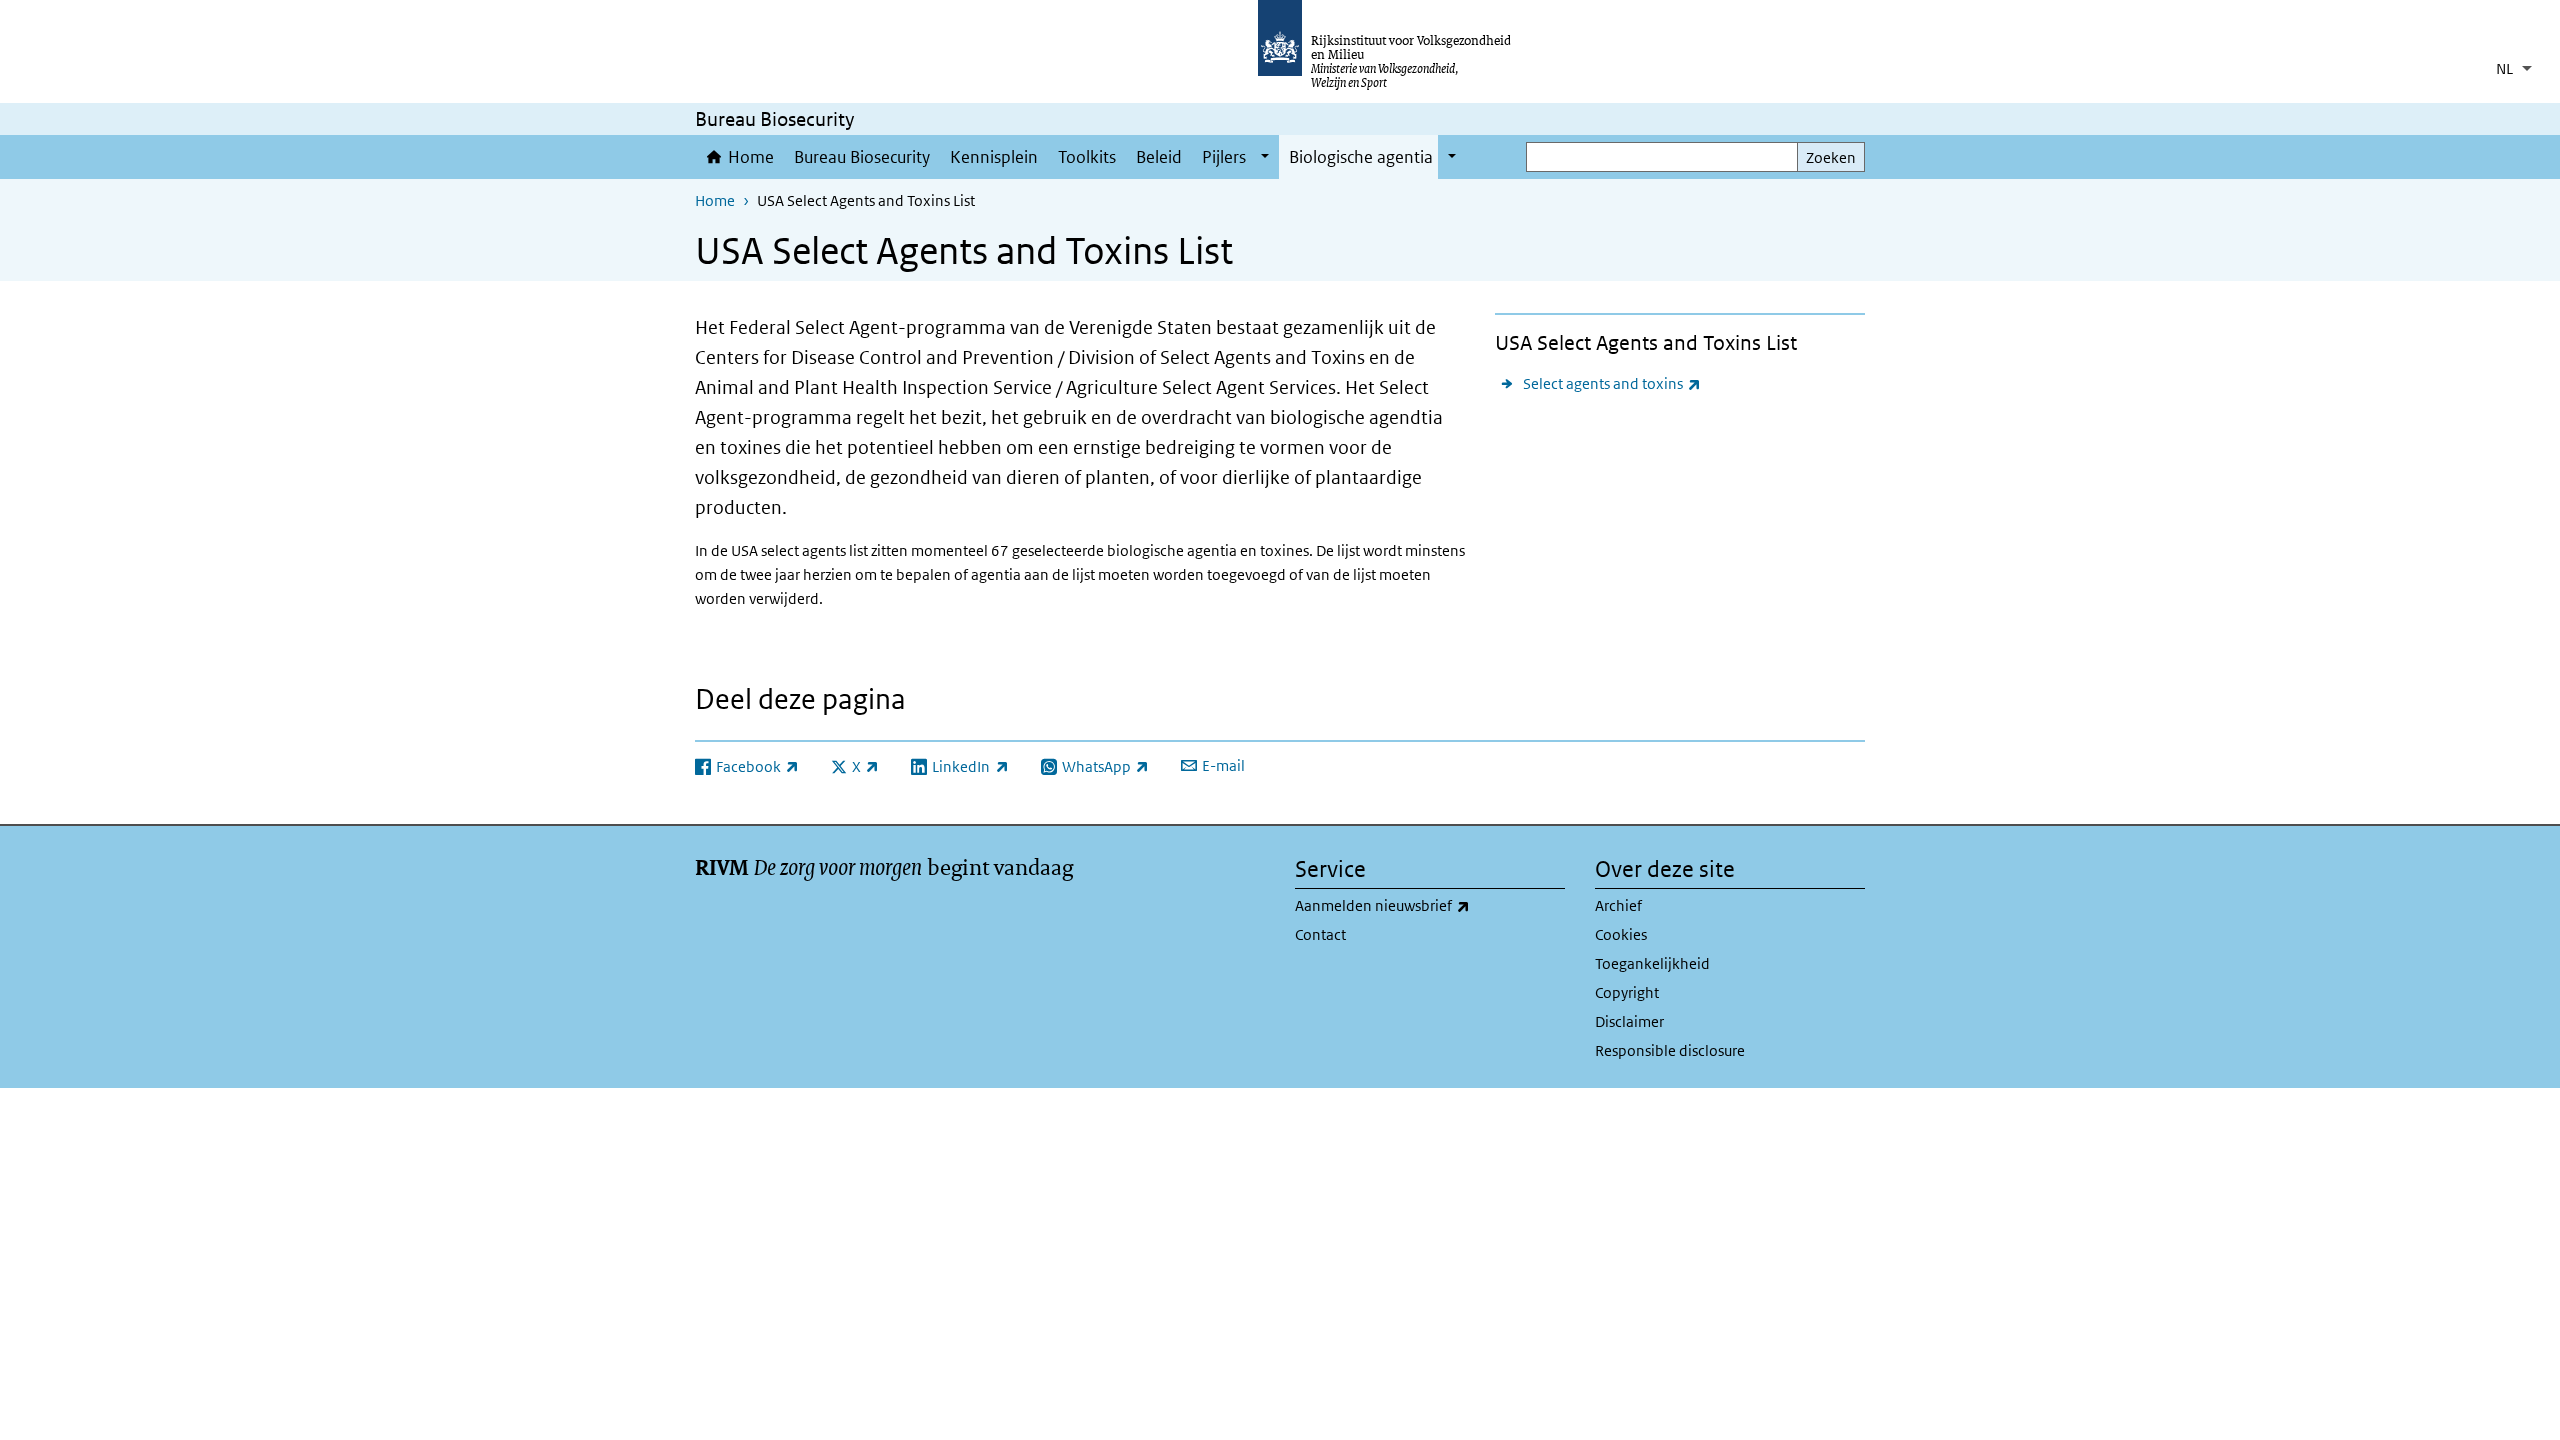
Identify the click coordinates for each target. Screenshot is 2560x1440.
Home (751, 157)
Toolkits (1087, 157)
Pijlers (1224, 157)
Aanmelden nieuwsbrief (1426, 905)
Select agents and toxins (1612, 383)
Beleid (1159, 157)
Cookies (1621, 934)
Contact (1320, 934)
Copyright (1627, 992)
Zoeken (1831, 157)
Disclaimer (1629, 1021)
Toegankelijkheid (1652, 963)
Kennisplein (994, 157)
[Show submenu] (1265, 157)
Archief (1618, 905)
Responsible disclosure (1670, 1050)
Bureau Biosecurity (862, 157)
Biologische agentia (1361, 157)
